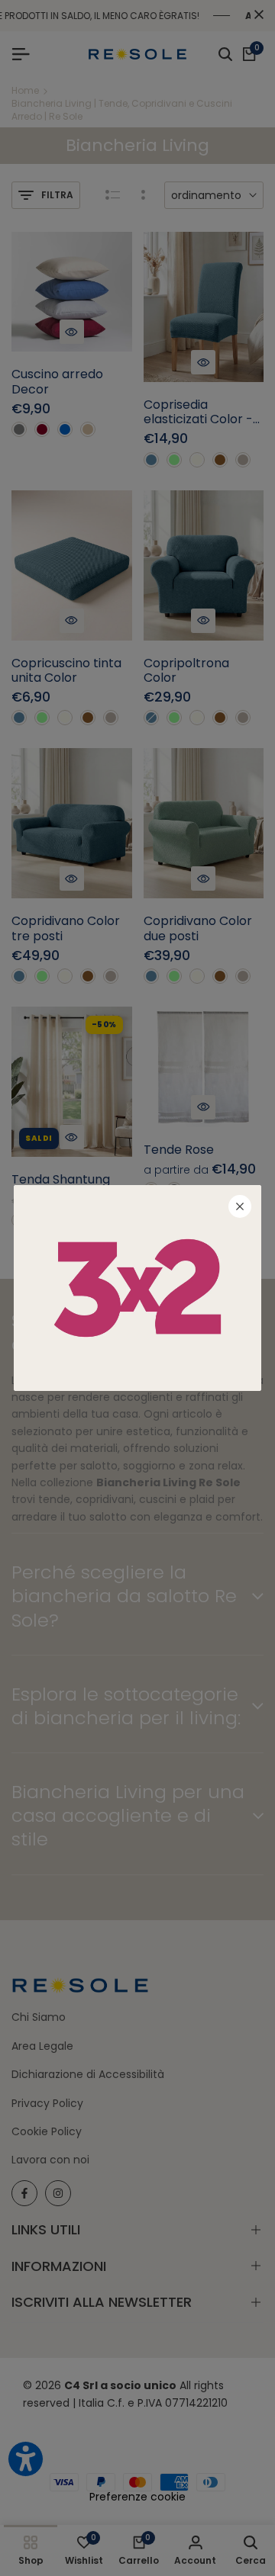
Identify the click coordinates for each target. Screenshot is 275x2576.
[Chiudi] (240, 1206)
